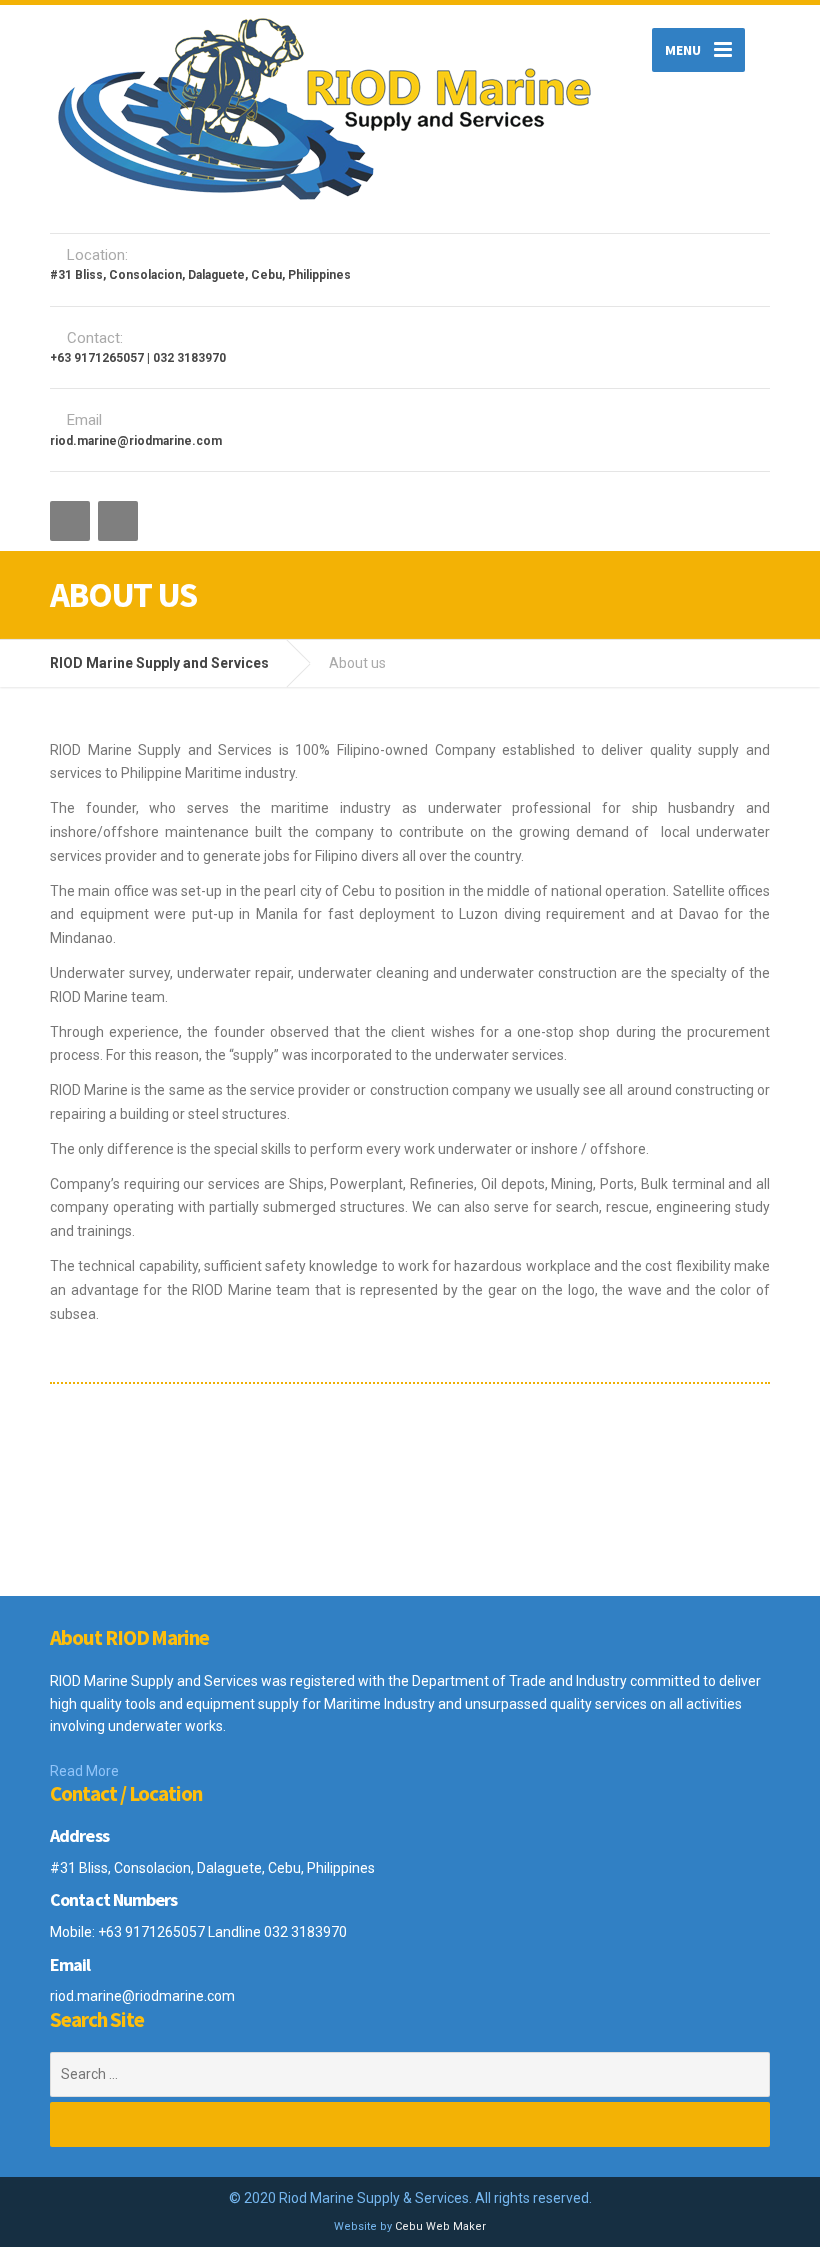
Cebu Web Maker (440, 2226)
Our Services (303, 1465)
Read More (84, 1771)
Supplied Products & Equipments (552, 1475)
